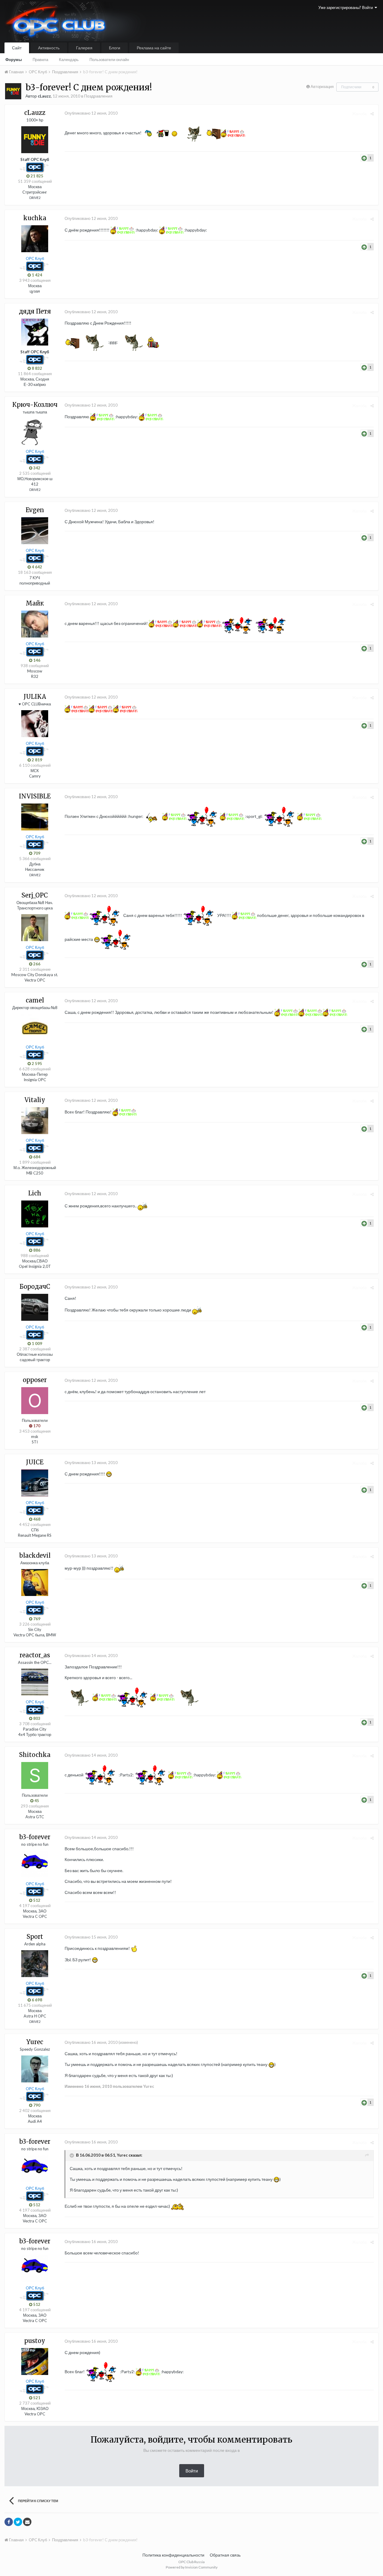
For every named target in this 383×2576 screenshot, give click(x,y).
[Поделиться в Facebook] (9, 2522)
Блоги (115, 48)
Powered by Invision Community (192, 2567)
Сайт (17, 48)
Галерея (84, 48)
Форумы (14, 60)
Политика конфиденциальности (173, 2555)
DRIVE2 (35, 198)
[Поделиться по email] (27, 2522)
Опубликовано (91, 113)
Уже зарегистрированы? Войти (346, 7)
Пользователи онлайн (109, 60)
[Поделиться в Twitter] (18, 2522)
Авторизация (322, 86)
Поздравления (98, 96)
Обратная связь (225, 2555)
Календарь (69, 60)
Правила (40, 60)
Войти (192, 2471)
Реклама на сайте (154, 48)
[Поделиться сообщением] (372, 114)
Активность (49, 48)
